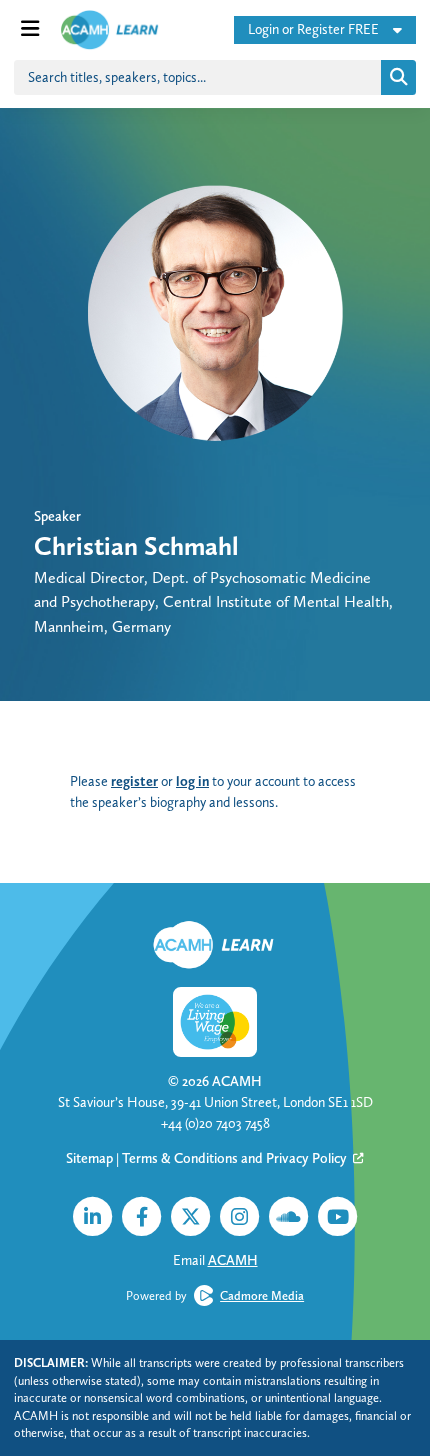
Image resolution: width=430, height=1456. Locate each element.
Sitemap (89, 1158)
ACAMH (237, 1081)
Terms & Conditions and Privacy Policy (236, 1158)
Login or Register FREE (313, 29)
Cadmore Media (262, 1295)
